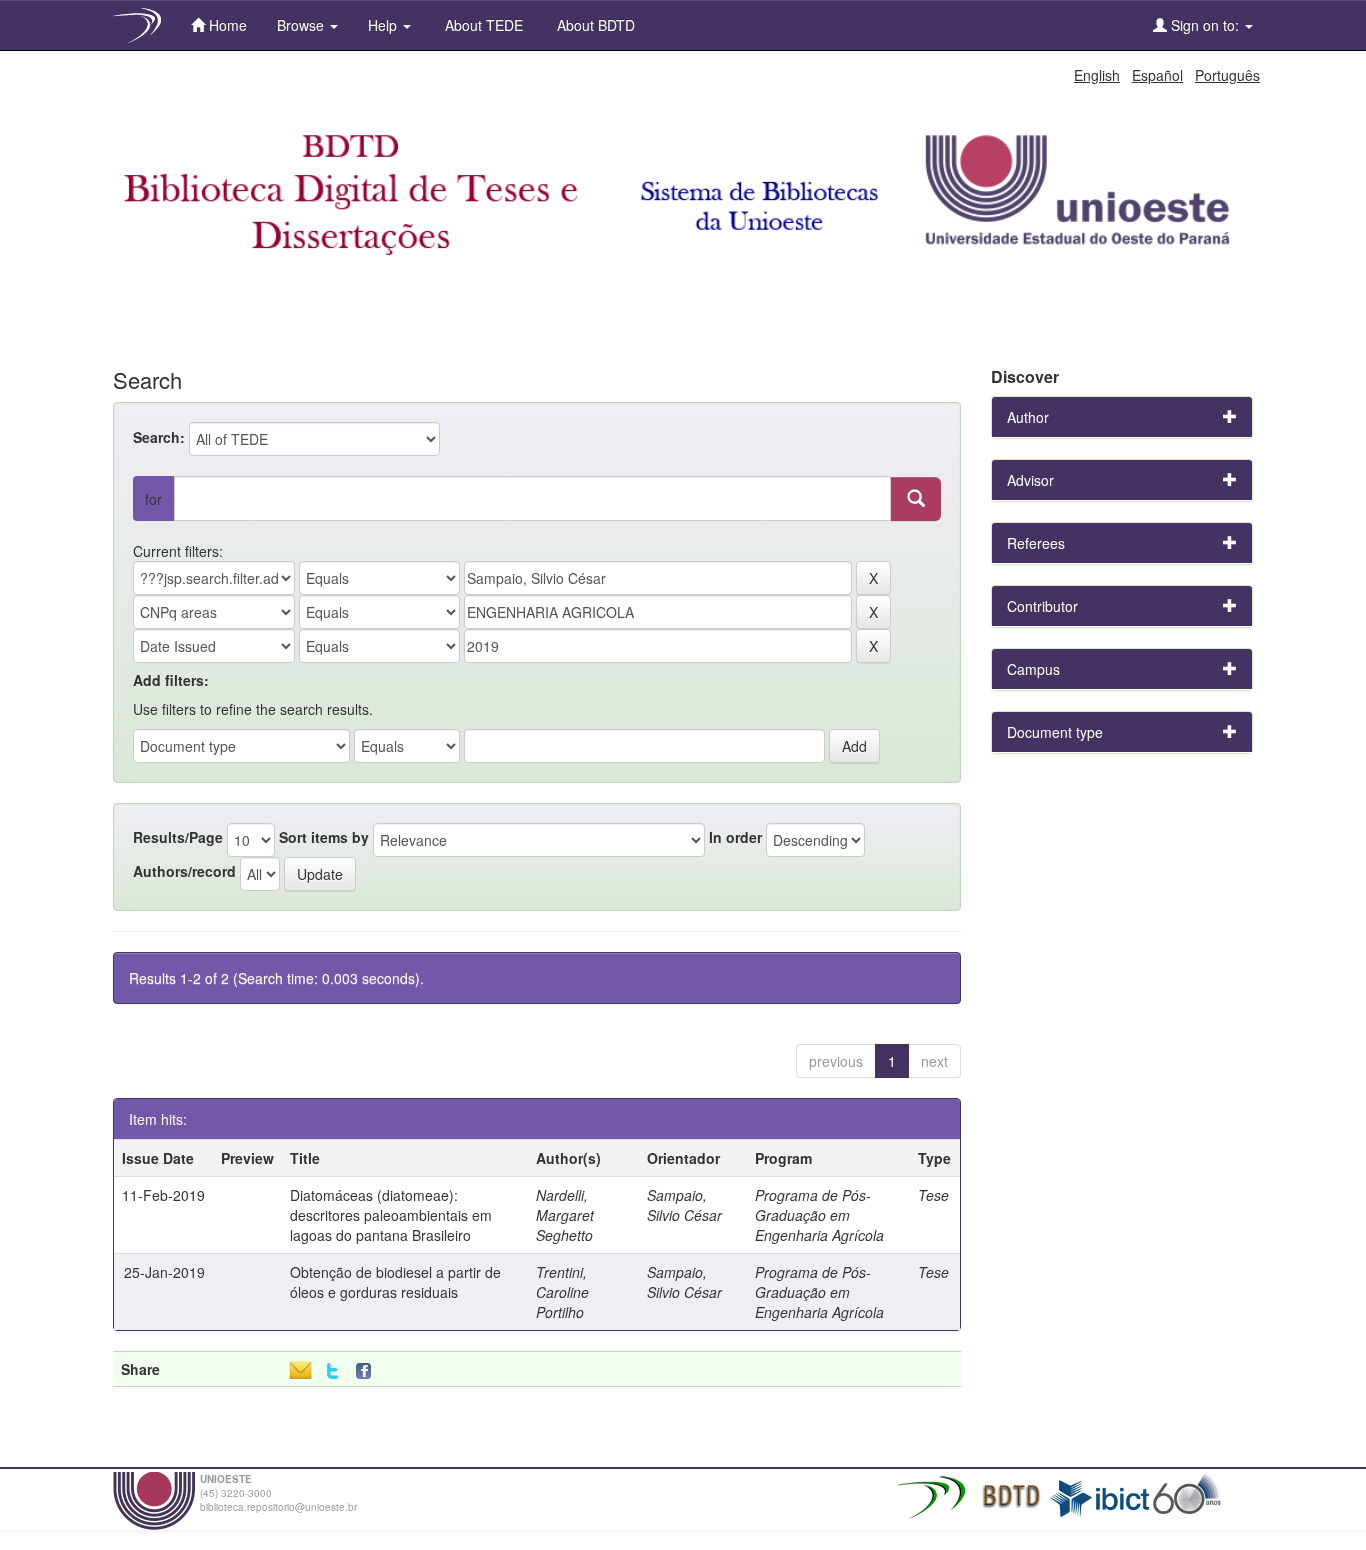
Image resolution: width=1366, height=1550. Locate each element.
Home (226, 25)
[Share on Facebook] (368, 1371)
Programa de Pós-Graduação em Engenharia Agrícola (819, 1215)
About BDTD (594, 25)
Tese (933, 1195)
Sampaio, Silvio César (684, 1205)
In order (735, 837)
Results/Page (178, 837)
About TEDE (482, 25)
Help (384, 25)
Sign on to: (1205, 25)
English (1097, 75)
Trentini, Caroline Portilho (562, 1292)
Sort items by (324, 837)
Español (1157, 75)
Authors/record (184, 871)
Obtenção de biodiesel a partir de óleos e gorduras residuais (395, 1282)
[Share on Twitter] (332, 1371)
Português (1227, 75)
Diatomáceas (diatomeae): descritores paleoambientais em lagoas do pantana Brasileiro (391, 1215)
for (153, 499)
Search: (159, 437)
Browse (302, 25)
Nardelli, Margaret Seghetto (565, 1215)
